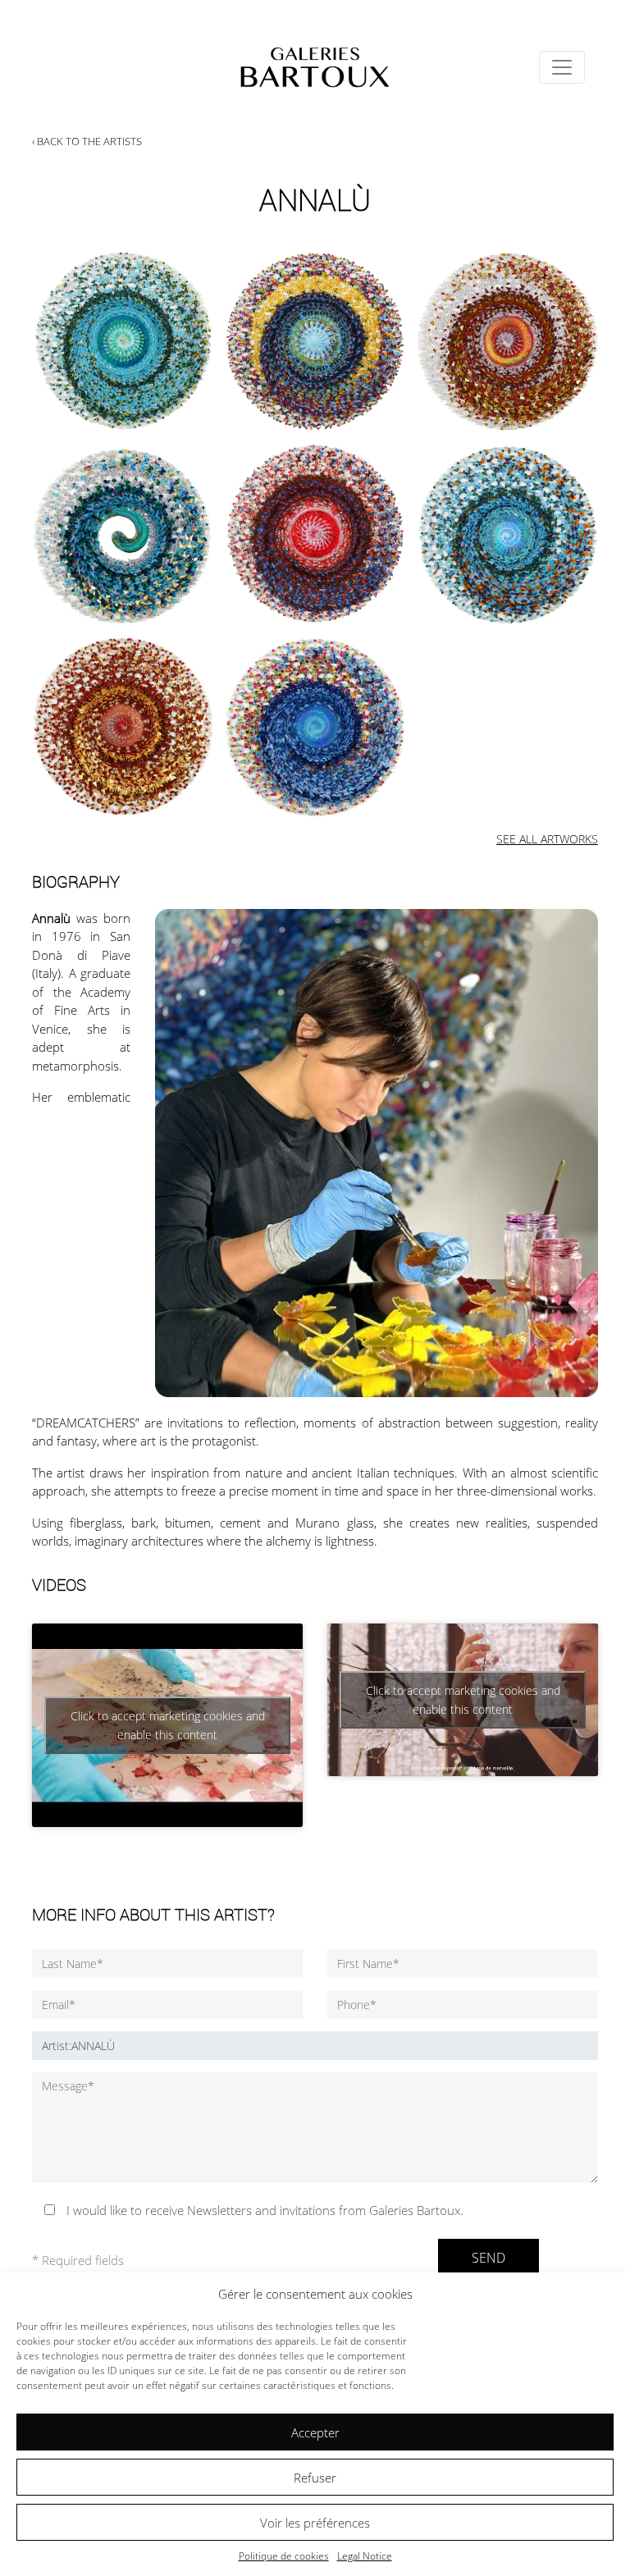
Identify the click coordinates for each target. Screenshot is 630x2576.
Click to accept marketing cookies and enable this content (168, 1725)
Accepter (315, 2432)
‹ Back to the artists (87, 141)
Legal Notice (365, 2556)
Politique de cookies (284, 2556)
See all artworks (547, 839)
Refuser (315, 2478)
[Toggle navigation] (562, 67)
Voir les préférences (315, 2523)
